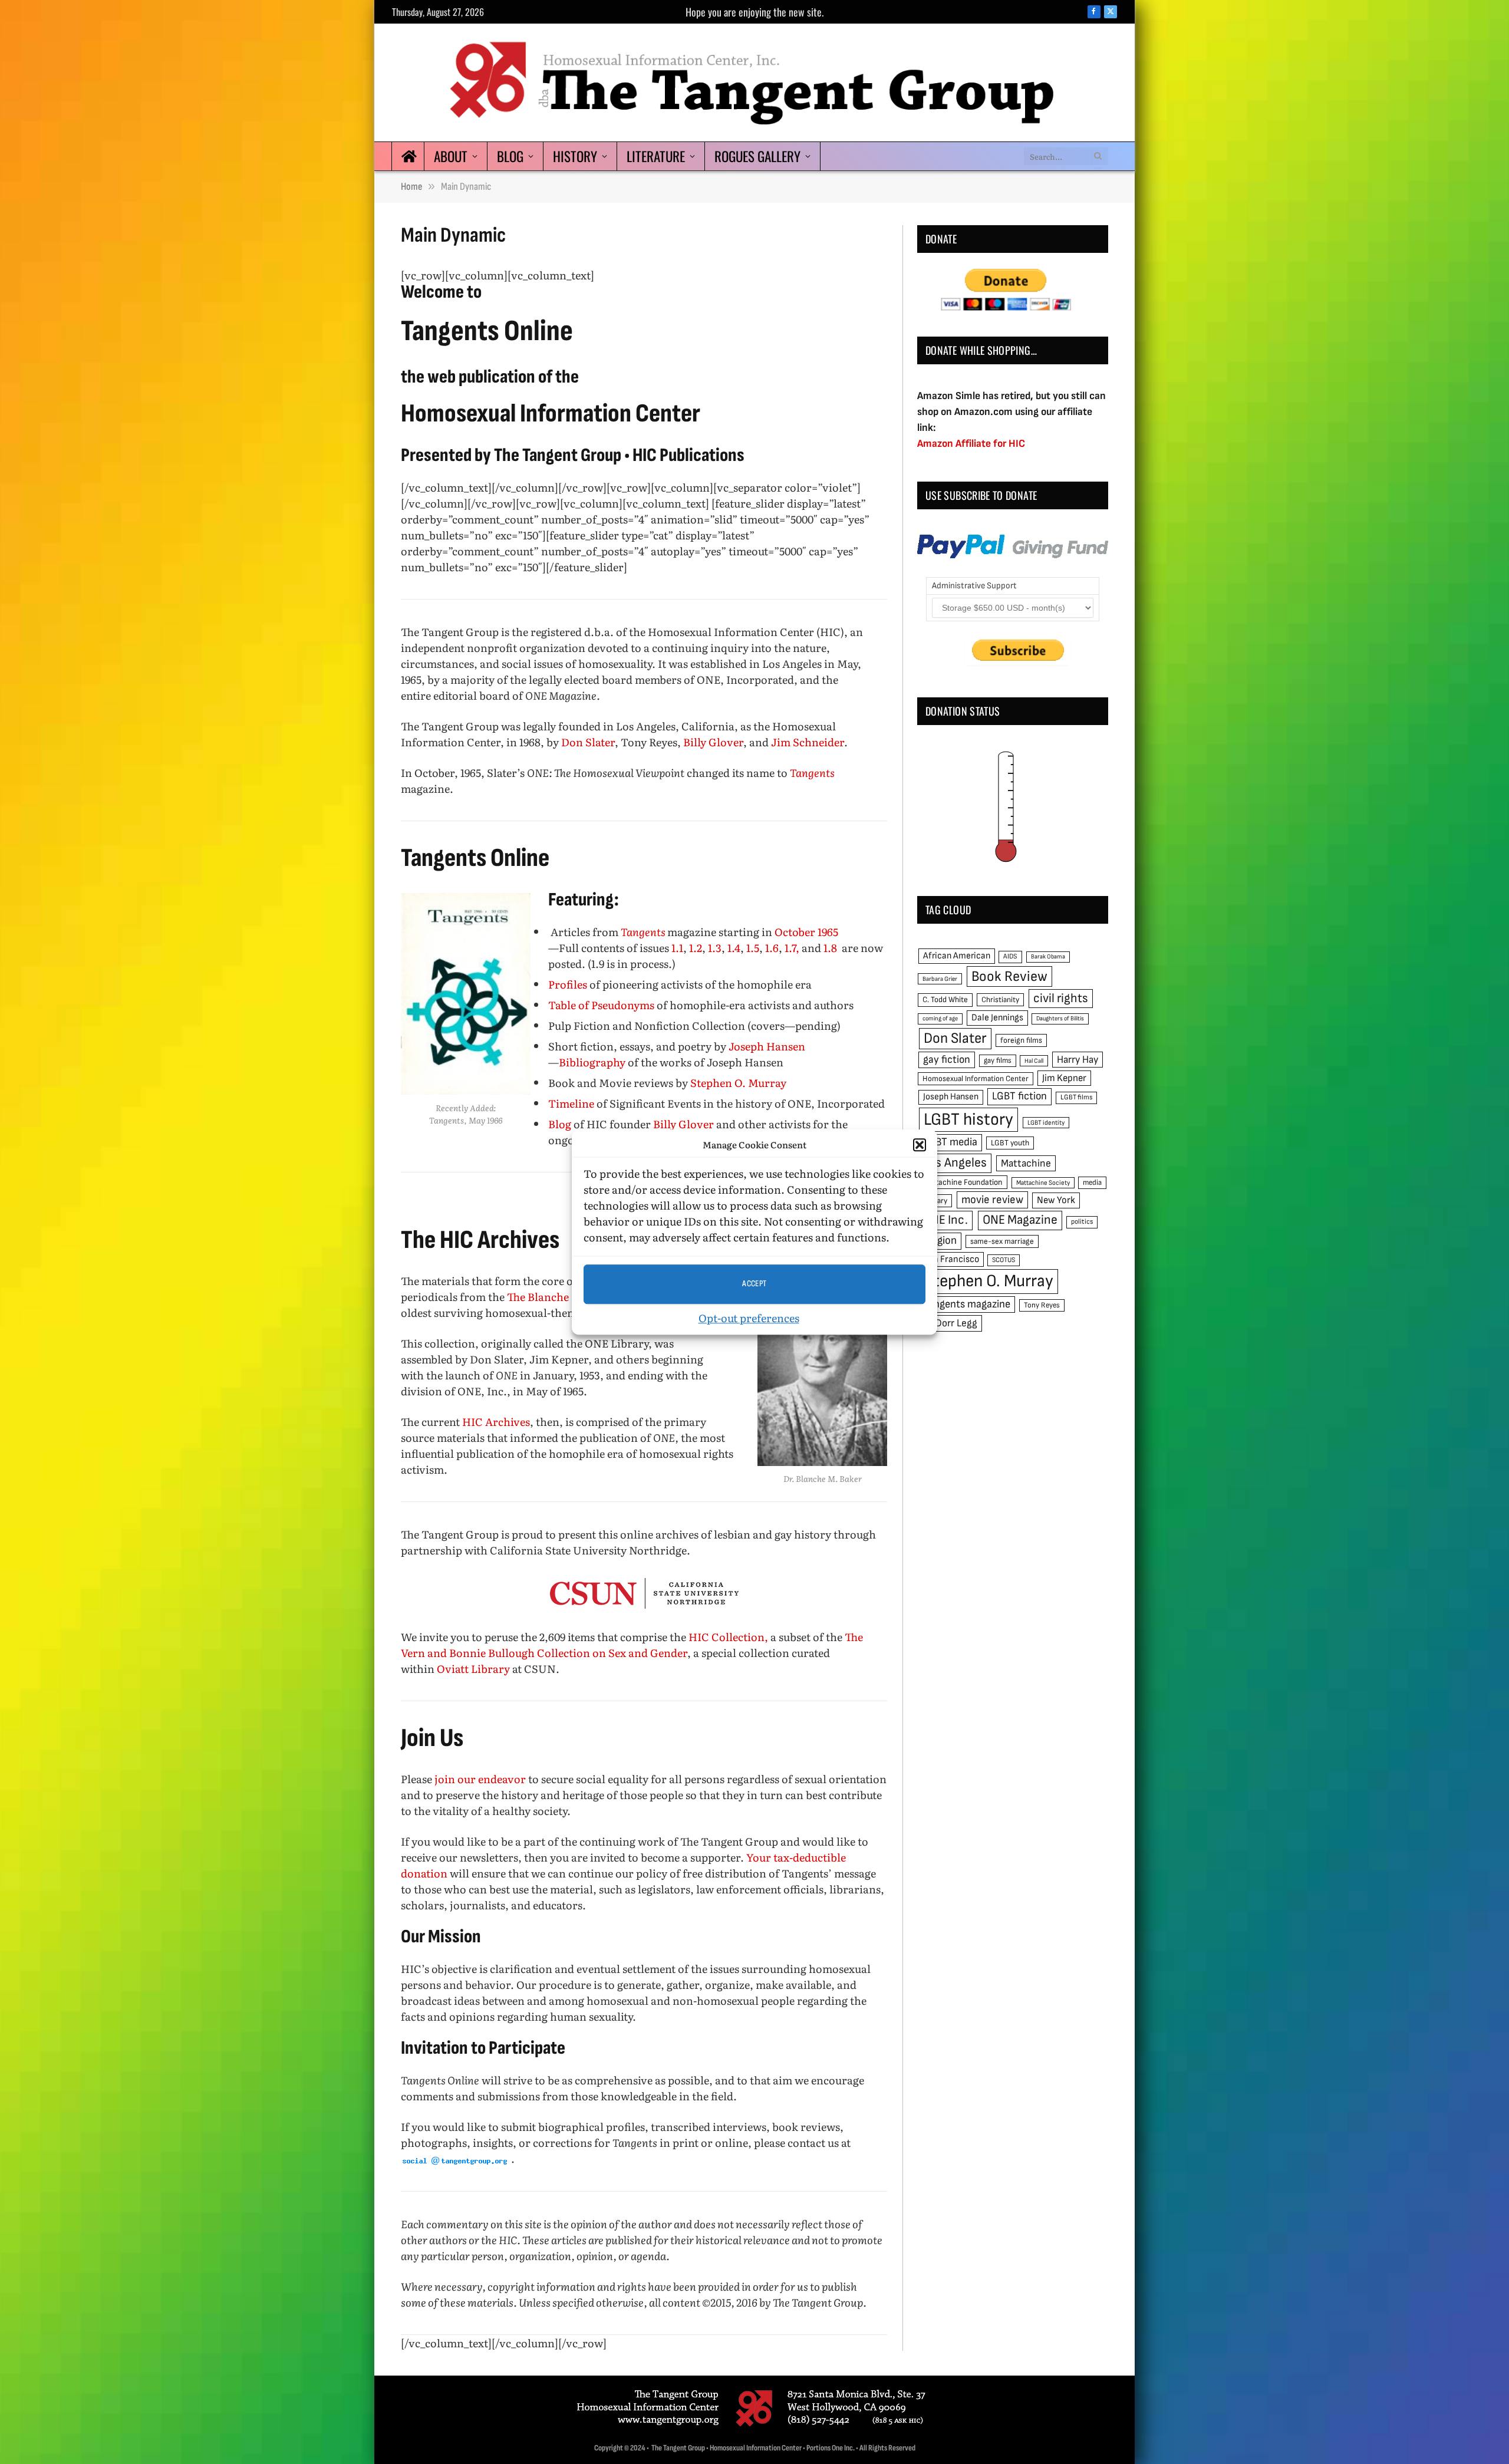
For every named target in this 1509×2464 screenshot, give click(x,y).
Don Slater (588, 742)
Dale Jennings (997, 1018)
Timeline (571, 1103)
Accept (754, 1284)
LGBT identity (1046, 1123)
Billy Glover (713, 742)
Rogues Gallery (757, 156)
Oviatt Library (473, 1669)
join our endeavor (480, 1779)
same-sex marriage (1002, 1241)
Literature (656, 156)
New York (1056, 1200)
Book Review (1009, 976)
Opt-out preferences (749, 1318)
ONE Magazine (1020, 1220)
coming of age (940, 1018)
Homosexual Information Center (976, 1079)
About (451, 156)
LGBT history (968, 1120)
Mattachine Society (1043, 1183)
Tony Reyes (1042, 1305)
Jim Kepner (1064, 1078)
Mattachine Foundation (963, 1182)
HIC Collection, (728, 1637)
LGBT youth (1010, 1143)
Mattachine (1026, 1163)
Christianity (1000, 1000)
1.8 (830, 948)
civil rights (1061, 998)
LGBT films (1076, 1097)
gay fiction (947, 1060)
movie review (992, 1200)
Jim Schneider (808, 742)
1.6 (772, 948)
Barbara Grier (940, 979)
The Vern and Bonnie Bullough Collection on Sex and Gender (632, 1645)
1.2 (696, 948)
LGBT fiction (1019, 1096)
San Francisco (951, 1259)
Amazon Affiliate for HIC (971, 444)
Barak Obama (1048, 956)
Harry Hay (1078, 1060)
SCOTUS (1004, 1260)
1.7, (792, 948)
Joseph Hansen (767, 1046)
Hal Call (1034, 1061)
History (575, 156)
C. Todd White (945, 1000)
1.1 (677, 948)
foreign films (1021, 1040)
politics (1082, 1222)
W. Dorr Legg (950, 1323)
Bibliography (592, 1062)
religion (940, 1241)
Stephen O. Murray (738, 1083)
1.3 (715, 948)
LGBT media (950, 1142)
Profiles (568, 984)
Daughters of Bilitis (1060, 1018)
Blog (510, 156)
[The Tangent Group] (754, 83)
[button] (920, 1145)
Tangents (644, 932)
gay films (998, 1060)
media (1092, 1182)
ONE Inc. (945, 1220)
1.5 (753, 948)
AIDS (1010, 956)
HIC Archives (496, 1422)
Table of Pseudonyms (601, 1005)
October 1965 (806, 932)
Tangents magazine (967, 1304)
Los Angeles (955, 1163)
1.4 (734, 948)
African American (957, 956)
